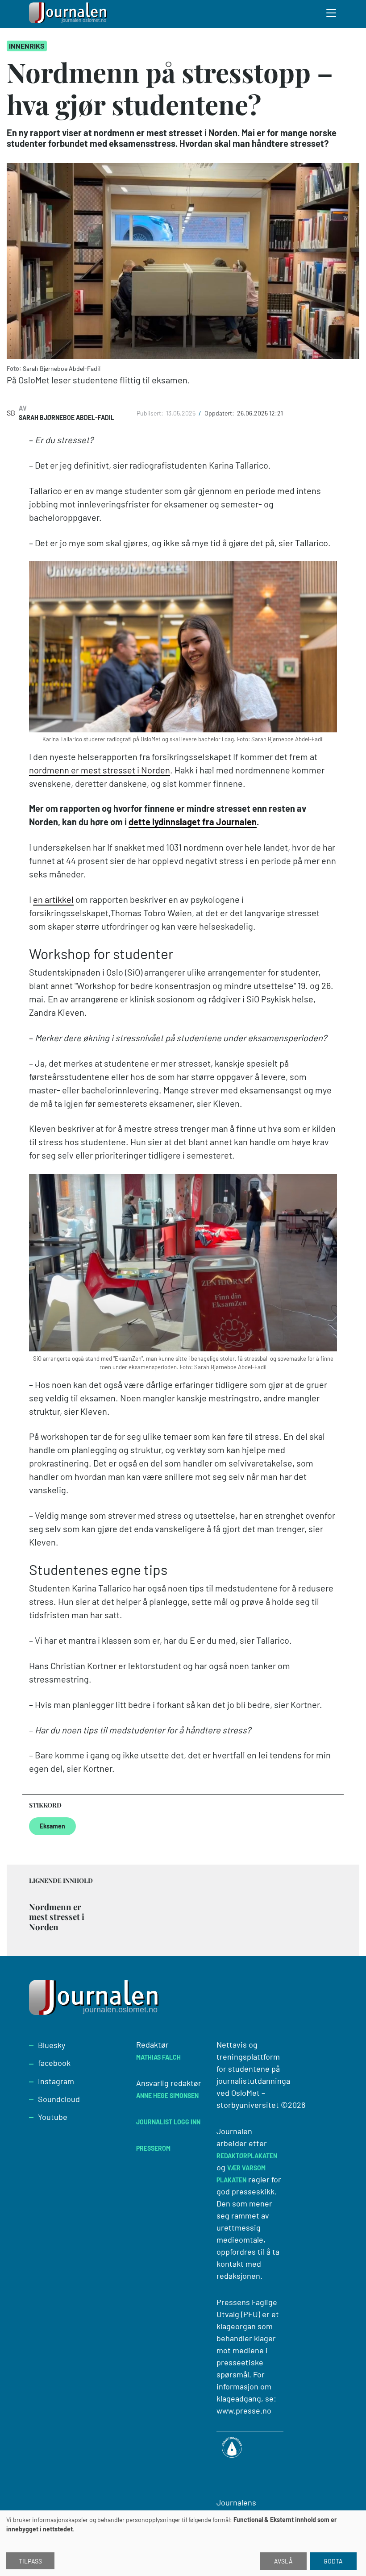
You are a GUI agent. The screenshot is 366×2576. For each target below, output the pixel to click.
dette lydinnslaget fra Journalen (193, 822)
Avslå (283, 2561)
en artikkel (53, 899)
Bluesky (52, 2045)
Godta (333, 2561)
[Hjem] (69, 14)
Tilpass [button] (30, 2561)
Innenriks (27, 46)
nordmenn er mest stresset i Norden (100, 770)
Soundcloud (59, 2099)
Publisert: (151, 413)
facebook (54, 2063)
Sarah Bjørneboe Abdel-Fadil (67, 418)
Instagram (56, 2081)
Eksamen (52, 1826)
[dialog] (183, 2543)
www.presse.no (244, 2410)
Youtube (53, 2117)
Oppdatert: (220, 413)
